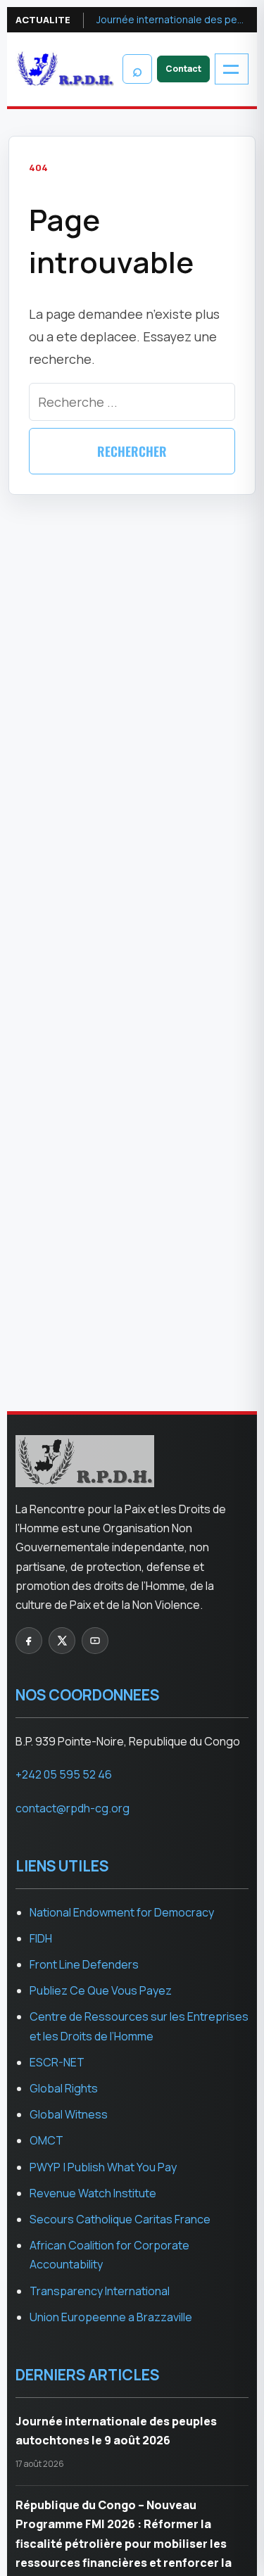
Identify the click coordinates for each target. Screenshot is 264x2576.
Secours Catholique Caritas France (120, 2219)
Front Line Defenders (84, 1964)
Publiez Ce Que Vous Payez (101, 1990)
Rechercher (132, 451)
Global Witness (69, 2114)
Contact (183, 69)
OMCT (46, 2140)
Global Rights (64, 2088)
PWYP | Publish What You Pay (103, 2167)
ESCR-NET (57, 2062)
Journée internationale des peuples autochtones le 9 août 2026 (172, 19)
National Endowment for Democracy (122, 1912)
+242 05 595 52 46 (64, 1774)
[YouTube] (95, 1641)
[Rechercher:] (132, 402)
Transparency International (100, 2291)
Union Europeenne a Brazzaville (111, 2317)
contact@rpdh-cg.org (73, 1808)
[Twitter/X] (62, 1641)
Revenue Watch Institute (93, 2193)
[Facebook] (29, 1641)
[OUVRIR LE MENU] (232, 69)
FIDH (41, 1938)
